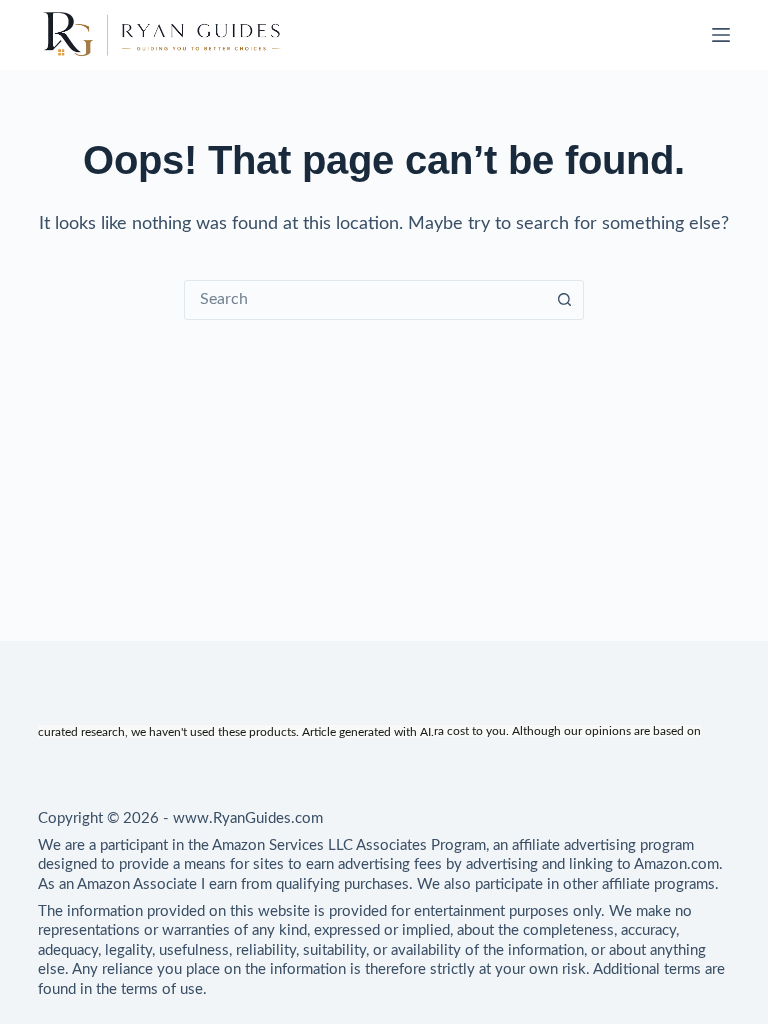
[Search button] (564, 300)
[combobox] (365, 300)
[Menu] (721, 35)
